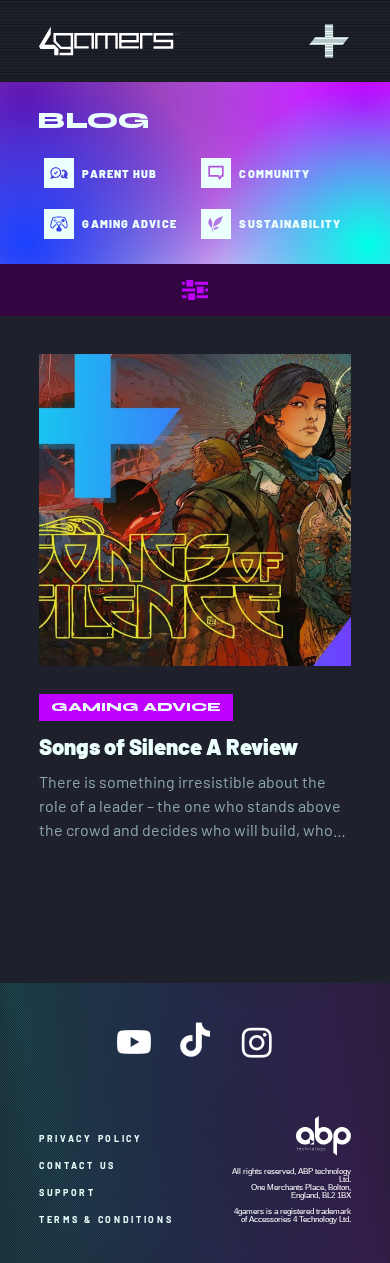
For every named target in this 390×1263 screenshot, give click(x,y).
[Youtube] (134, 1042)
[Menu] (326, 41)
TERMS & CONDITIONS (106, 1219)
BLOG (93, 120)
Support (74, 1192)
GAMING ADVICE (136, 707)
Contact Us (82, 1165)
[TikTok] (195, 1042)
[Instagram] (257, 1042)
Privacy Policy (98, 1138)
